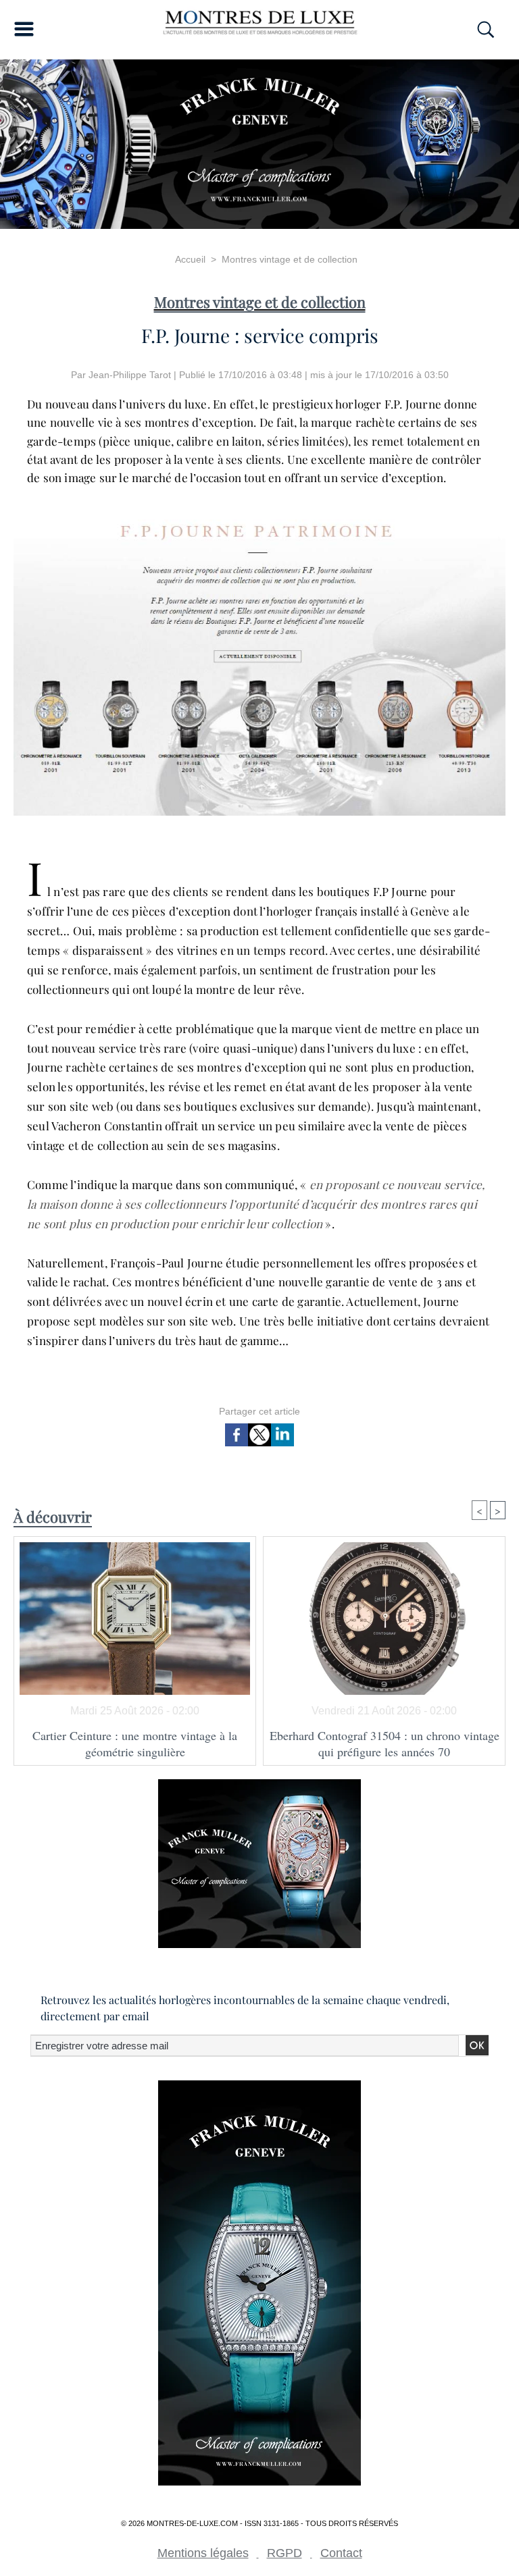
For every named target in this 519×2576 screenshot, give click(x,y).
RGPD (285, 2553)
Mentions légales (203, 2553)
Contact (341, 2553)
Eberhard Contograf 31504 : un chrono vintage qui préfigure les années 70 (385, 1743)
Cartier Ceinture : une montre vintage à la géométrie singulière (135, 1743)
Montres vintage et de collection (290, 259)
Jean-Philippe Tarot (130, 375)
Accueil (190, 259)
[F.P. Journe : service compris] (259, 499)
